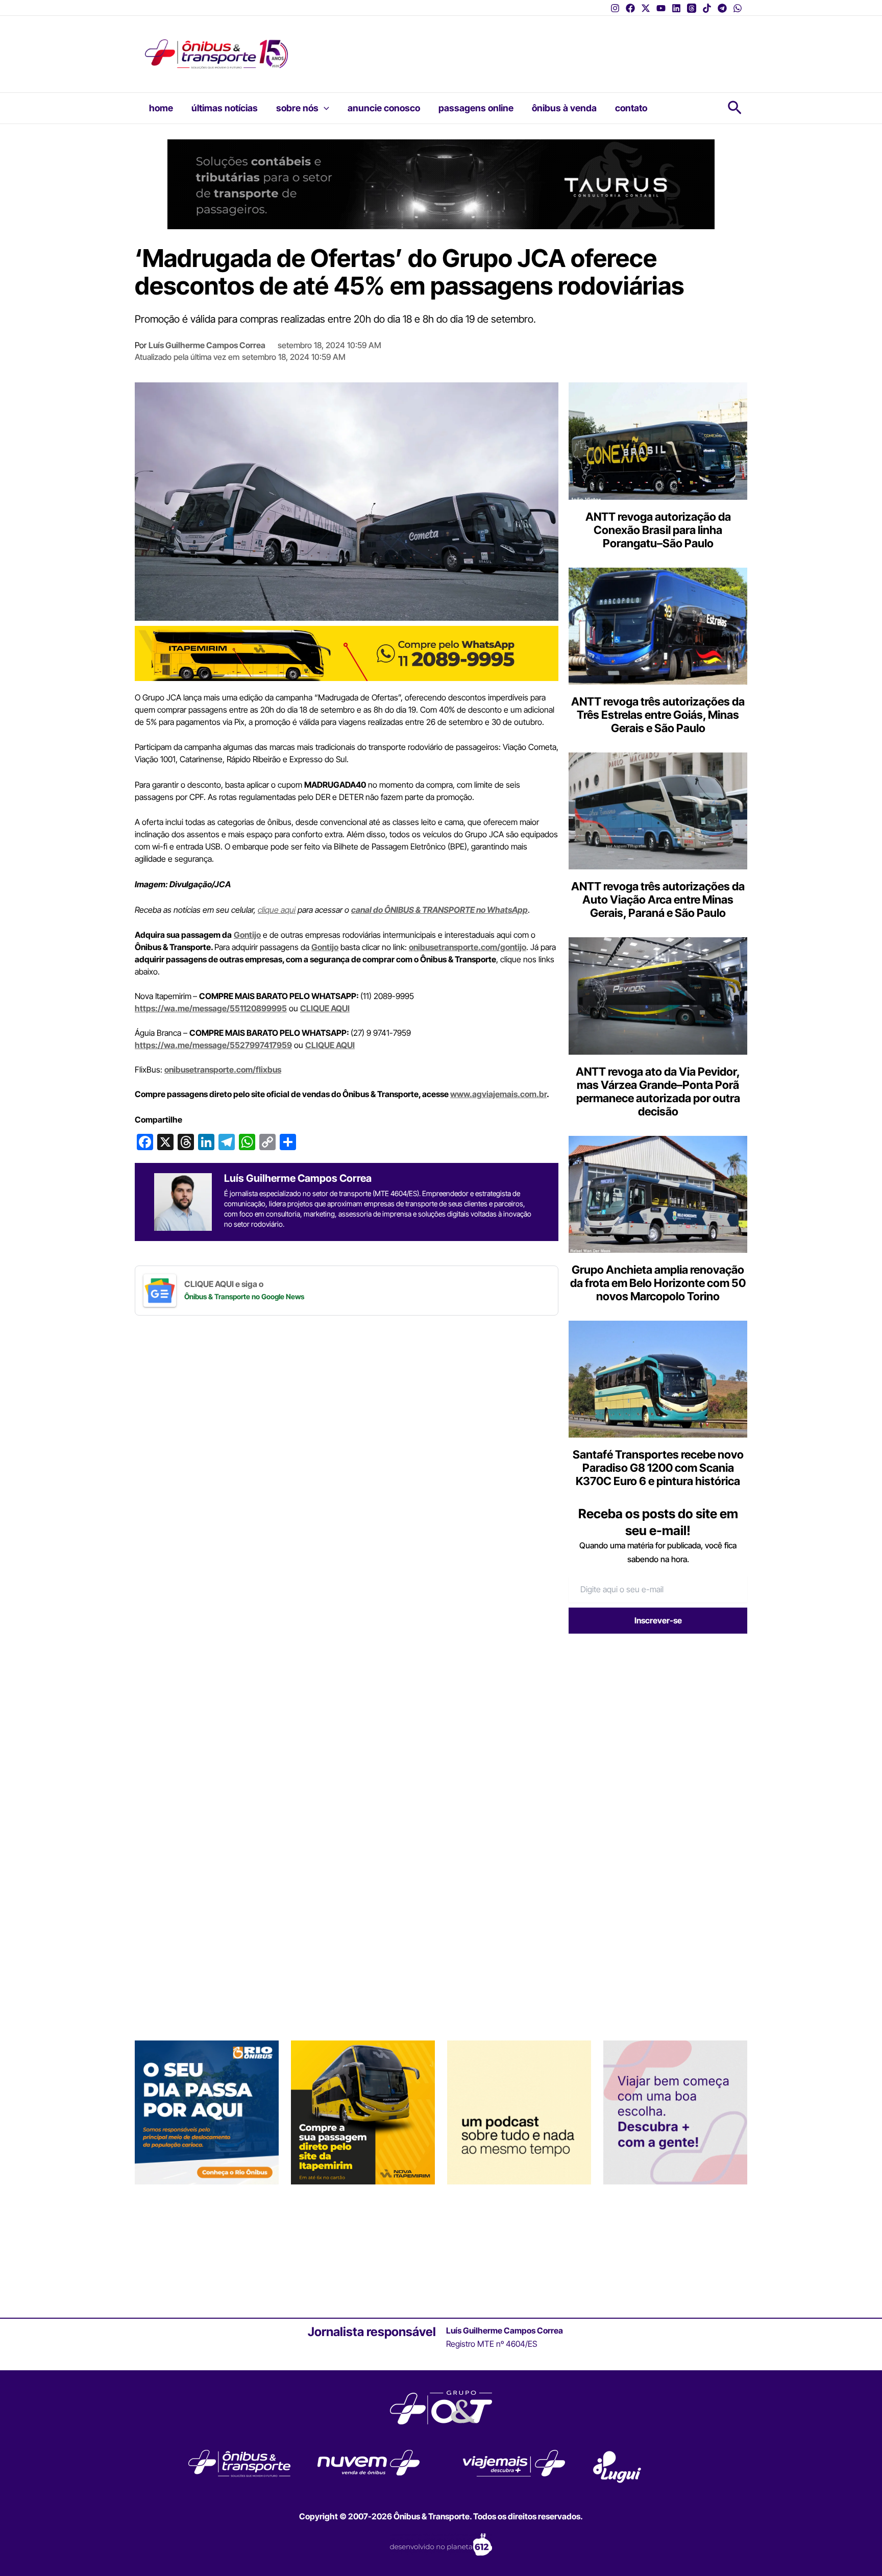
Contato (631, 108)
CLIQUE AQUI (325, 1008)
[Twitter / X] (646, 8)
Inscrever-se (658, 1620)
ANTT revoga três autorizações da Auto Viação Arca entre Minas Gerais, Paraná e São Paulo (658, 900)
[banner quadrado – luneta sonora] (519, 2112)
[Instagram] (615, 8)
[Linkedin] (676, 8)
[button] (324, 108)
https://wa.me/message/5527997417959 (213, 1045)
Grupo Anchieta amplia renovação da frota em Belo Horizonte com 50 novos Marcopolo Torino (658, 1283)
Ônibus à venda (564, 108)
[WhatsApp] (738, 8)
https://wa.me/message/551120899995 (211, 1008)
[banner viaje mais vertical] (675, 2112)
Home (161, 108)
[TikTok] (707, 8)
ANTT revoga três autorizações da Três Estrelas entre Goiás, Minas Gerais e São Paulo (658, 715)
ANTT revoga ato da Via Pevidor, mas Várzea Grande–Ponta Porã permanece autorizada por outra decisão (658, 1091)
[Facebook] (630, 8)
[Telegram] (722, 8)
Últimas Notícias (225, 108)
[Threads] (692, 8)
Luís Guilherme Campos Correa (207, 345)
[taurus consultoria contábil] (441, 183)
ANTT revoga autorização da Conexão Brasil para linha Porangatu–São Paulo (658, 530)
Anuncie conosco (384, 108)
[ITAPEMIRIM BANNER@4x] (363, 2112)
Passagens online (476, 108)
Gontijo (247, 935)
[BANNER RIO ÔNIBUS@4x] (207, 2112)
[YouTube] (661, 8)
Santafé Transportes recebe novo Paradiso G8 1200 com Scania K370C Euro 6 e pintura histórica (658, 1468)
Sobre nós (297, 108)
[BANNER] (347, 652)
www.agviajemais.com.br (498, 1094)
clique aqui (277, 910)
